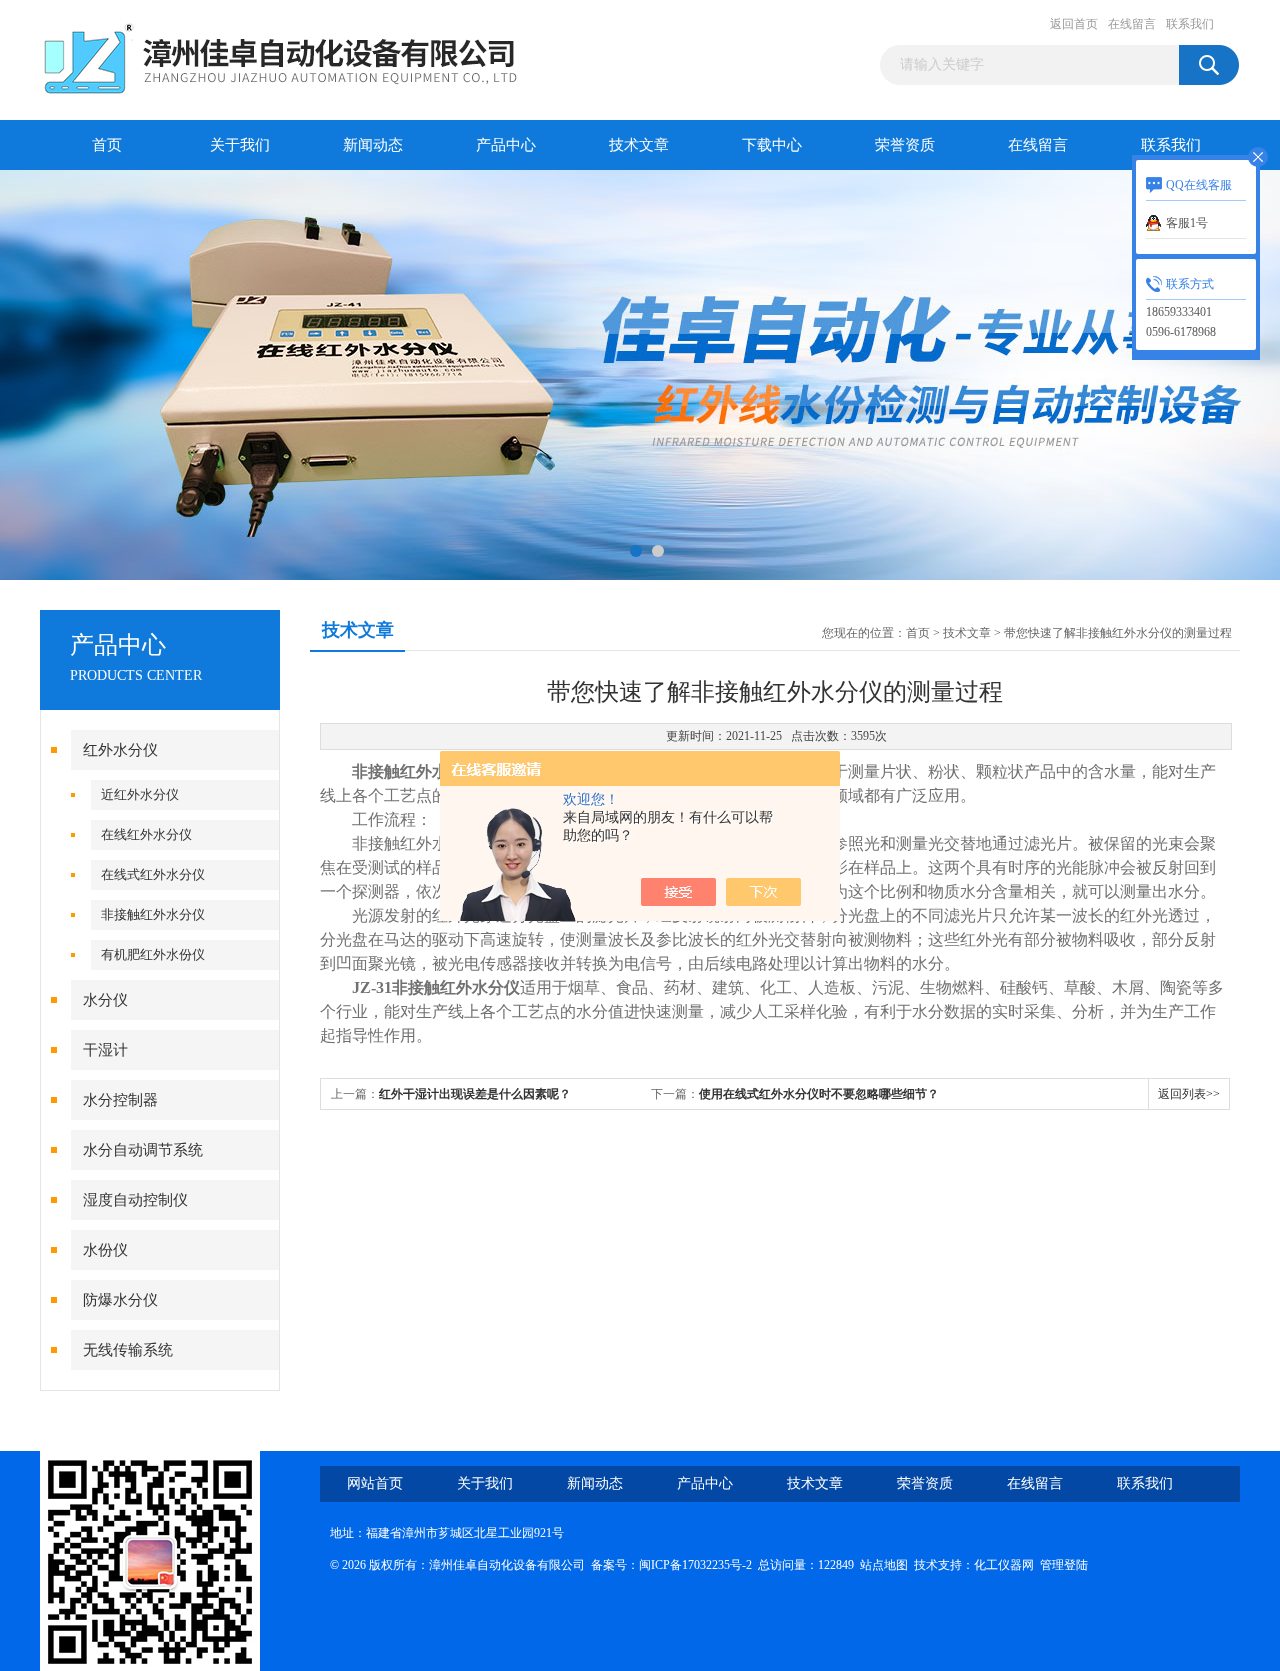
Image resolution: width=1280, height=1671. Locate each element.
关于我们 (240, 145)
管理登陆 (1064, 1565)
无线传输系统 (128, 1350)
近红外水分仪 (140, 794)
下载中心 (772, 145)
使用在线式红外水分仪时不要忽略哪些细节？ (819, 1094)
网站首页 (375, 1483)
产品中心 (506, 145)
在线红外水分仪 (146, 834)
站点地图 (884, 1565)
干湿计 (105, 1050)
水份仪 (105, 1250)
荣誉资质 (905, 145)
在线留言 (1132, 24)
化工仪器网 (1004, 1565)
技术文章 (639, 145)
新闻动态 (373, 145)
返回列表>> (1189, 1094)
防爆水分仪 (120, 1300)
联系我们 (1190, 24)
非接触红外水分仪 (153, 914)
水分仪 (105, 1000)
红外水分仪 (120, 750)
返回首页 (1074, 24)
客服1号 (1187, 223)
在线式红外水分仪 (153, 874)
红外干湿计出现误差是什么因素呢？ (475, 1094)
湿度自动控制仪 (135, 1200)
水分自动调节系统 (143, 1150)
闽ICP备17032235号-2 (695, 1565)
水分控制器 (120, 1100)
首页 (107, 145)
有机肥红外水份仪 (153, 954)
